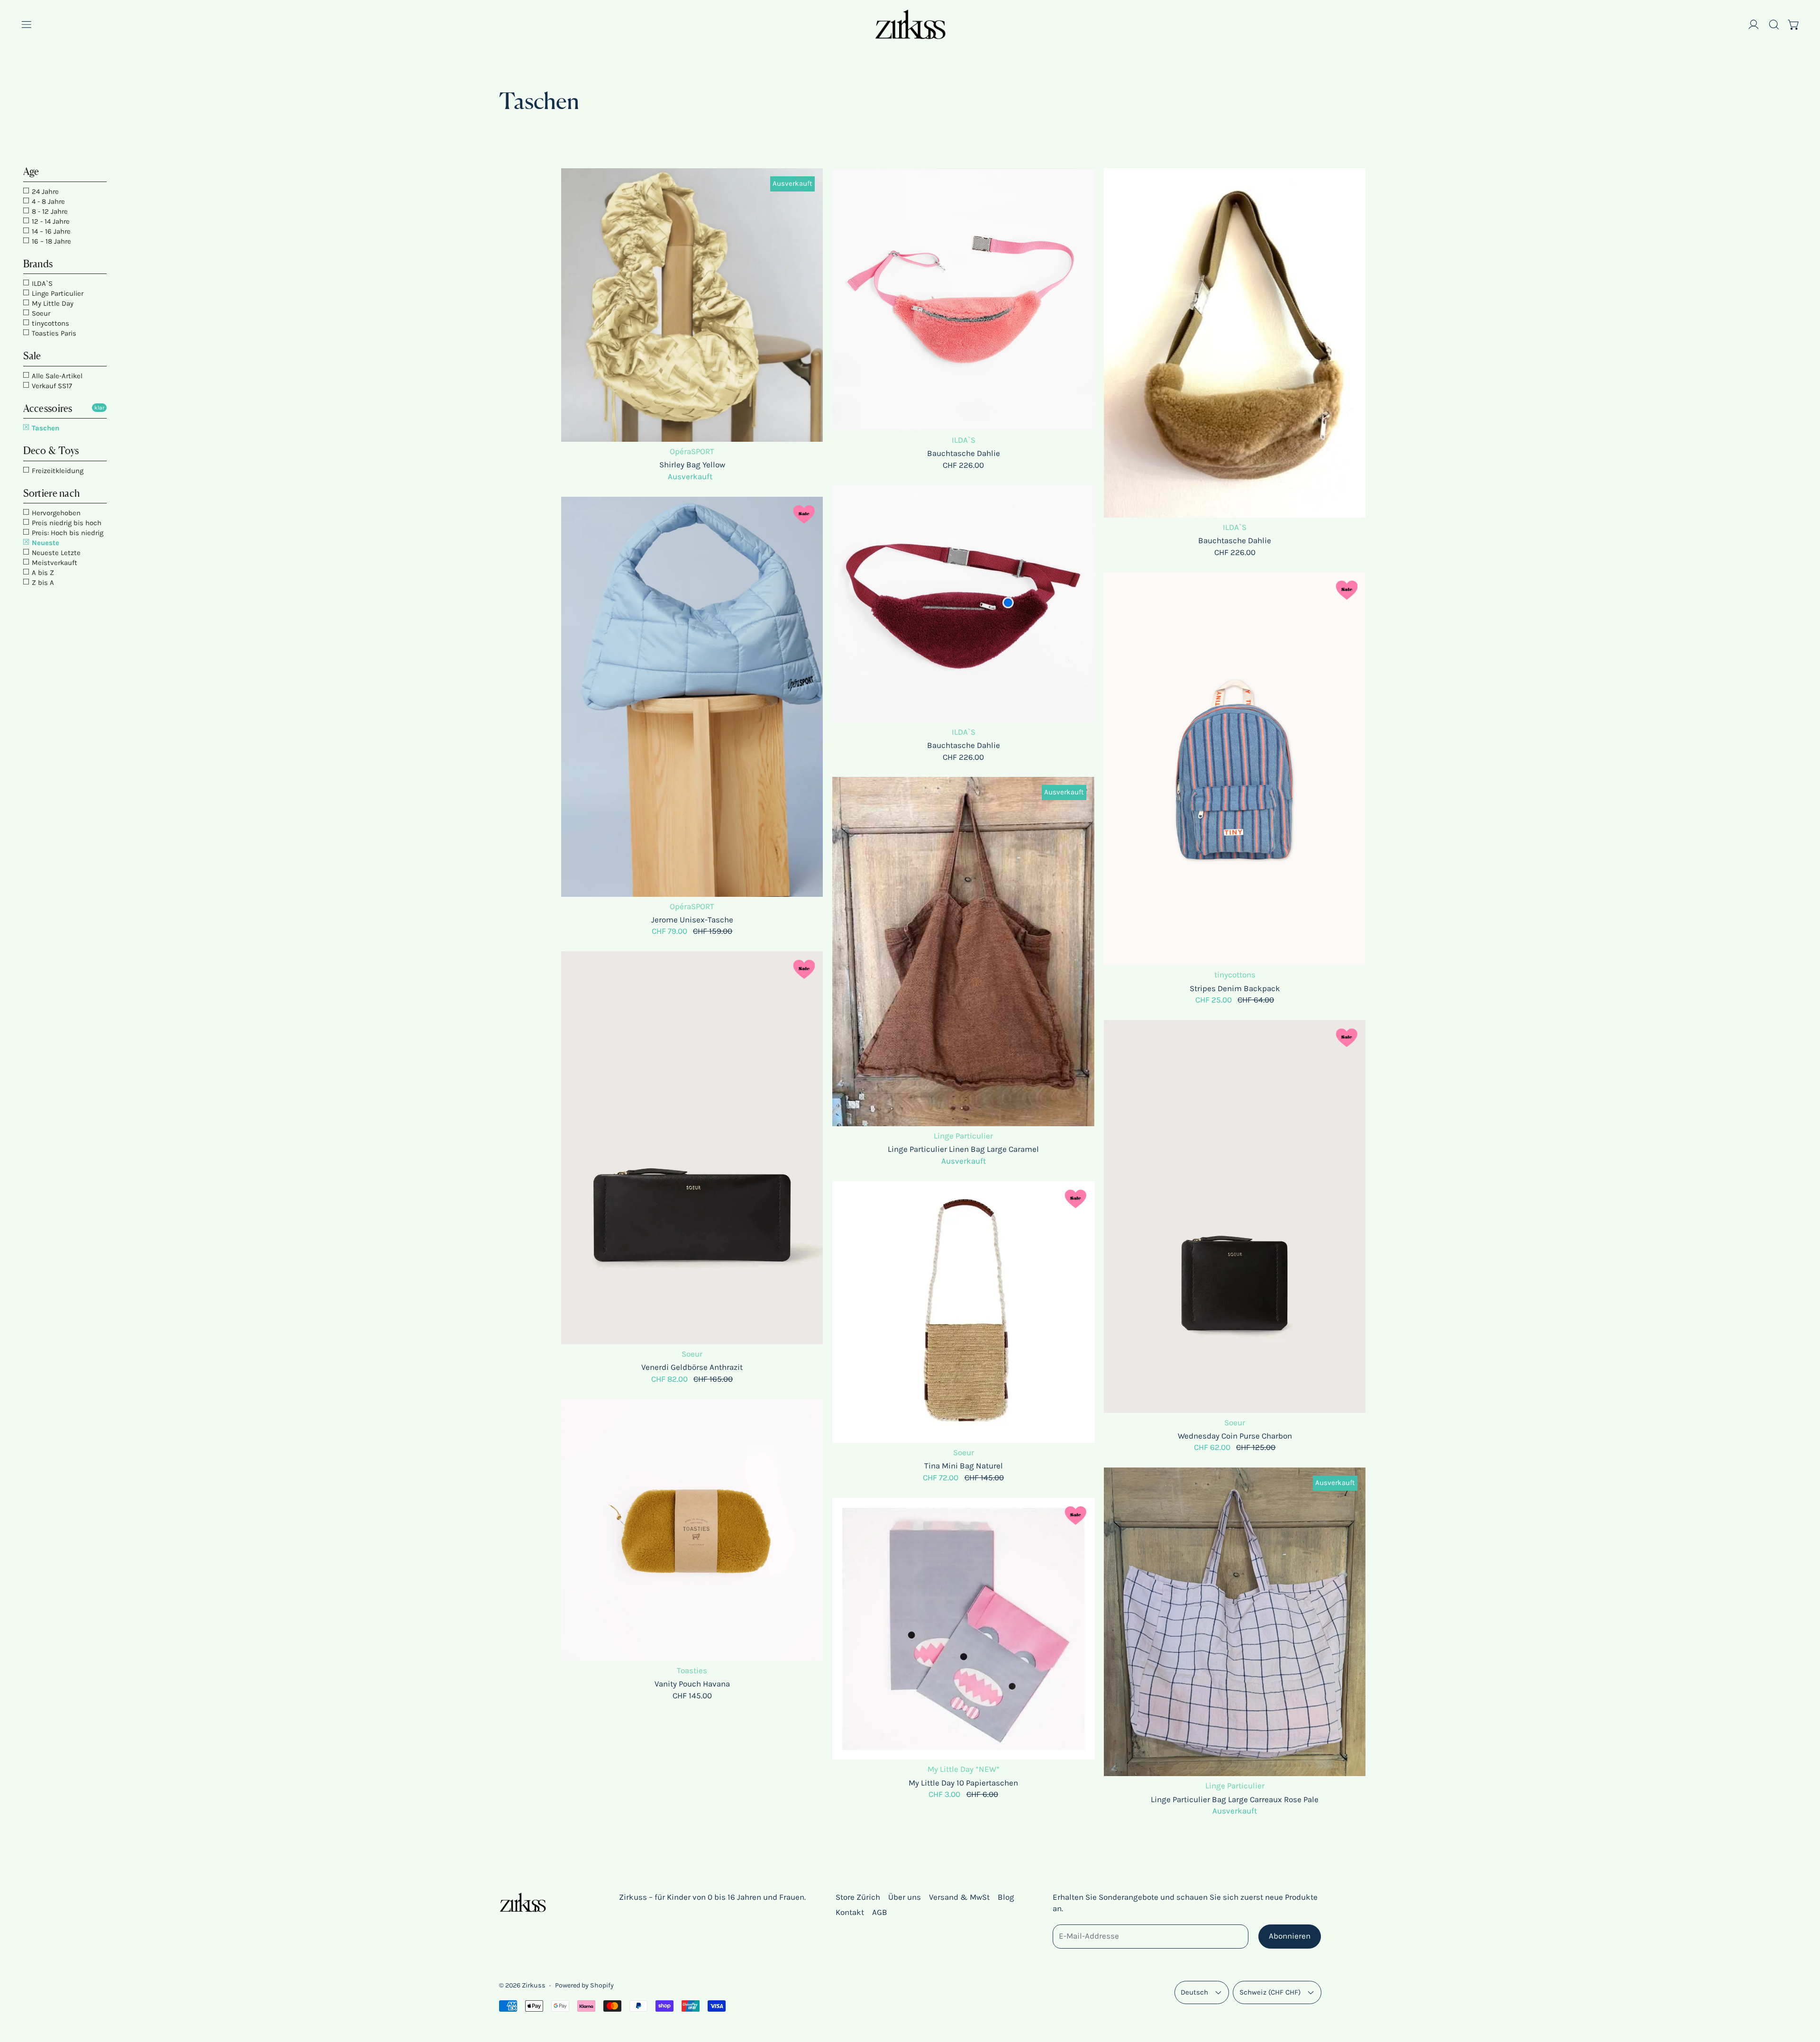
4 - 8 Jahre (47, 201)
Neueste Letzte (55, 553)
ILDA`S (41, 283)
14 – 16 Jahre (50, 231)
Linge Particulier (57, 293)
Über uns (905, 1897)
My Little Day (52, 303)
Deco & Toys (51, 451)
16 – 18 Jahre (50, 241)
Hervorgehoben (55, 513)
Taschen (45, 428)
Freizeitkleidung (57, 471)
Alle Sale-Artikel (56, 376)
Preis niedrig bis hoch (66, 523)
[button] (1774, 25)
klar (99, 408)
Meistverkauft (54, 563)
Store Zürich (858, 1897)
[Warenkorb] (1794, 25)
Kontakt (850, 1912)
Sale (32, 356)
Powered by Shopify (584, 1985)
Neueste (45, 543)
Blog (1006, 1897)
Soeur (40, 313)
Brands (38, 264)
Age (31, 171)
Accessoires (48, 408)
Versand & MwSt (959, 1897)
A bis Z (42, 573)
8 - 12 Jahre (49, 211)
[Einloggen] (1754, 25)
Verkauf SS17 (51, 386)
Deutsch (1194, 1992)
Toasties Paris (53, 333)
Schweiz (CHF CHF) (1270, 1992)
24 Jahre (44, 191)
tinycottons (50, 323)
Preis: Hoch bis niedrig (67, 533)
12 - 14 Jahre (50, 221)
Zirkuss (534, 1985)
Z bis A (42, 583)
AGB (880, 1912)
